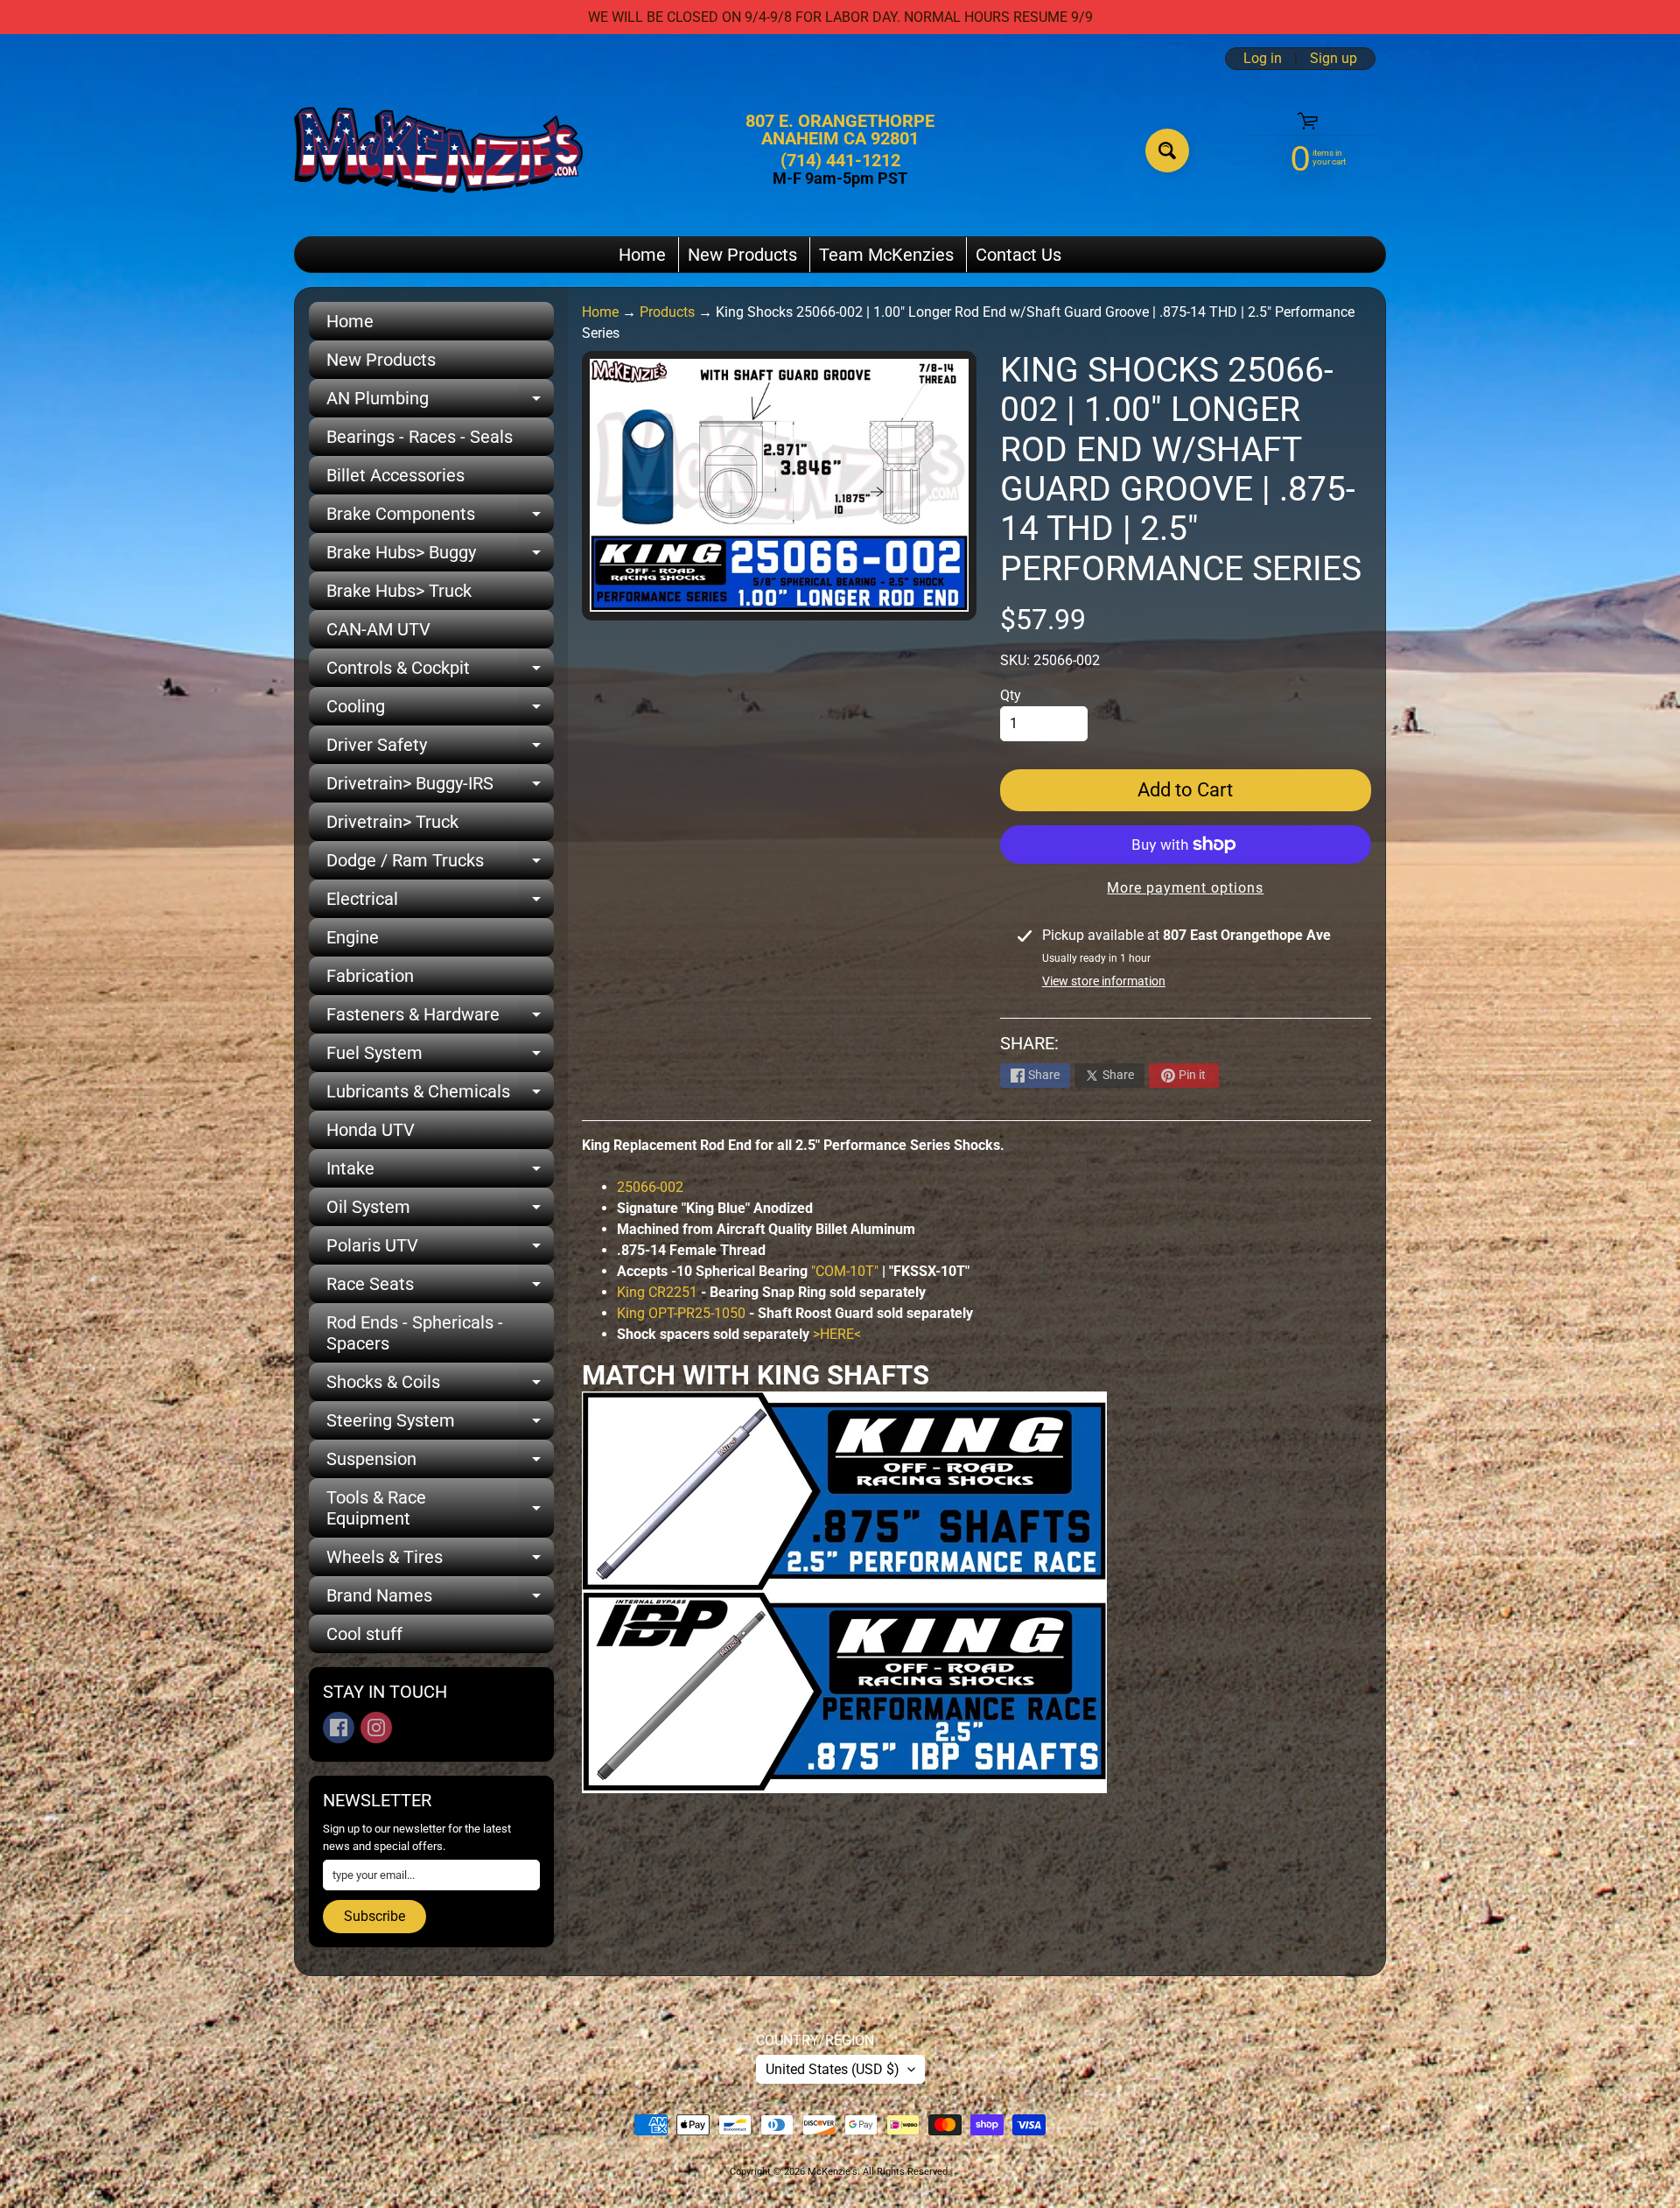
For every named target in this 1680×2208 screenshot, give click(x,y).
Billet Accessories (395, 475)
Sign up (1333, 59)
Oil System (440, 1211)
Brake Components (440, 518)
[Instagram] (376, 1728)
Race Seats (440, 1288)
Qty (1011, 695)
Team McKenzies (886, 255)
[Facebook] (339, 1728)
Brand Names (440, 1600)
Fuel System (440, 1057)
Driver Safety (440, 749)
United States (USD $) (833, 2069)
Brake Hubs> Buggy (440, 557)
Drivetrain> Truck (392, 822)
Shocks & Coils (440, 1386)
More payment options (1185, 888)
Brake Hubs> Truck (399, 591)
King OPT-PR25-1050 (681, 1313)
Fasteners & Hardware (440, 1019)
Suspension (440, 1463)
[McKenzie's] (438, 150)
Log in (1263, 59)
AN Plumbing (440, 403)
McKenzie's (833, 2172)
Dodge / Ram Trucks (440, 865)
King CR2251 (657, 1292)
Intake (440, 1173)
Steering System (440, 1425)
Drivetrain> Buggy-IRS (440, 788)
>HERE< (837, 1334)
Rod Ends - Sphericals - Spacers (415, 1333)
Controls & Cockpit (440, 672)
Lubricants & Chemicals (440, 1096)
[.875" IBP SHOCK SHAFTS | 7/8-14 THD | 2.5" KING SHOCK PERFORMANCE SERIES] (844, 1782)
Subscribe (374, 1916)
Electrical (440, 903)
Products (667, 312)
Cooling (440, 711)
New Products (742, 255)
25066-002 (650, 1187)
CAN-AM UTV (378, 629)
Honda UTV (371, 1130)
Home (642, 255)
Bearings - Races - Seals (420, 437)
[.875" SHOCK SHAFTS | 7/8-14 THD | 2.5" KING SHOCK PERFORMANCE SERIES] (844, 1580)
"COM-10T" (845, 1271)
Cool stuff (364, 1634)
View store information (1104, 981)
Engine (353, 937)
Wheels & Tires (440, 1561)
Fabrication (370, 976)
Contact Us (1018, 255)
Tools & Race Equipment (440, 1509)
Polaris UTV (440, 1250)
